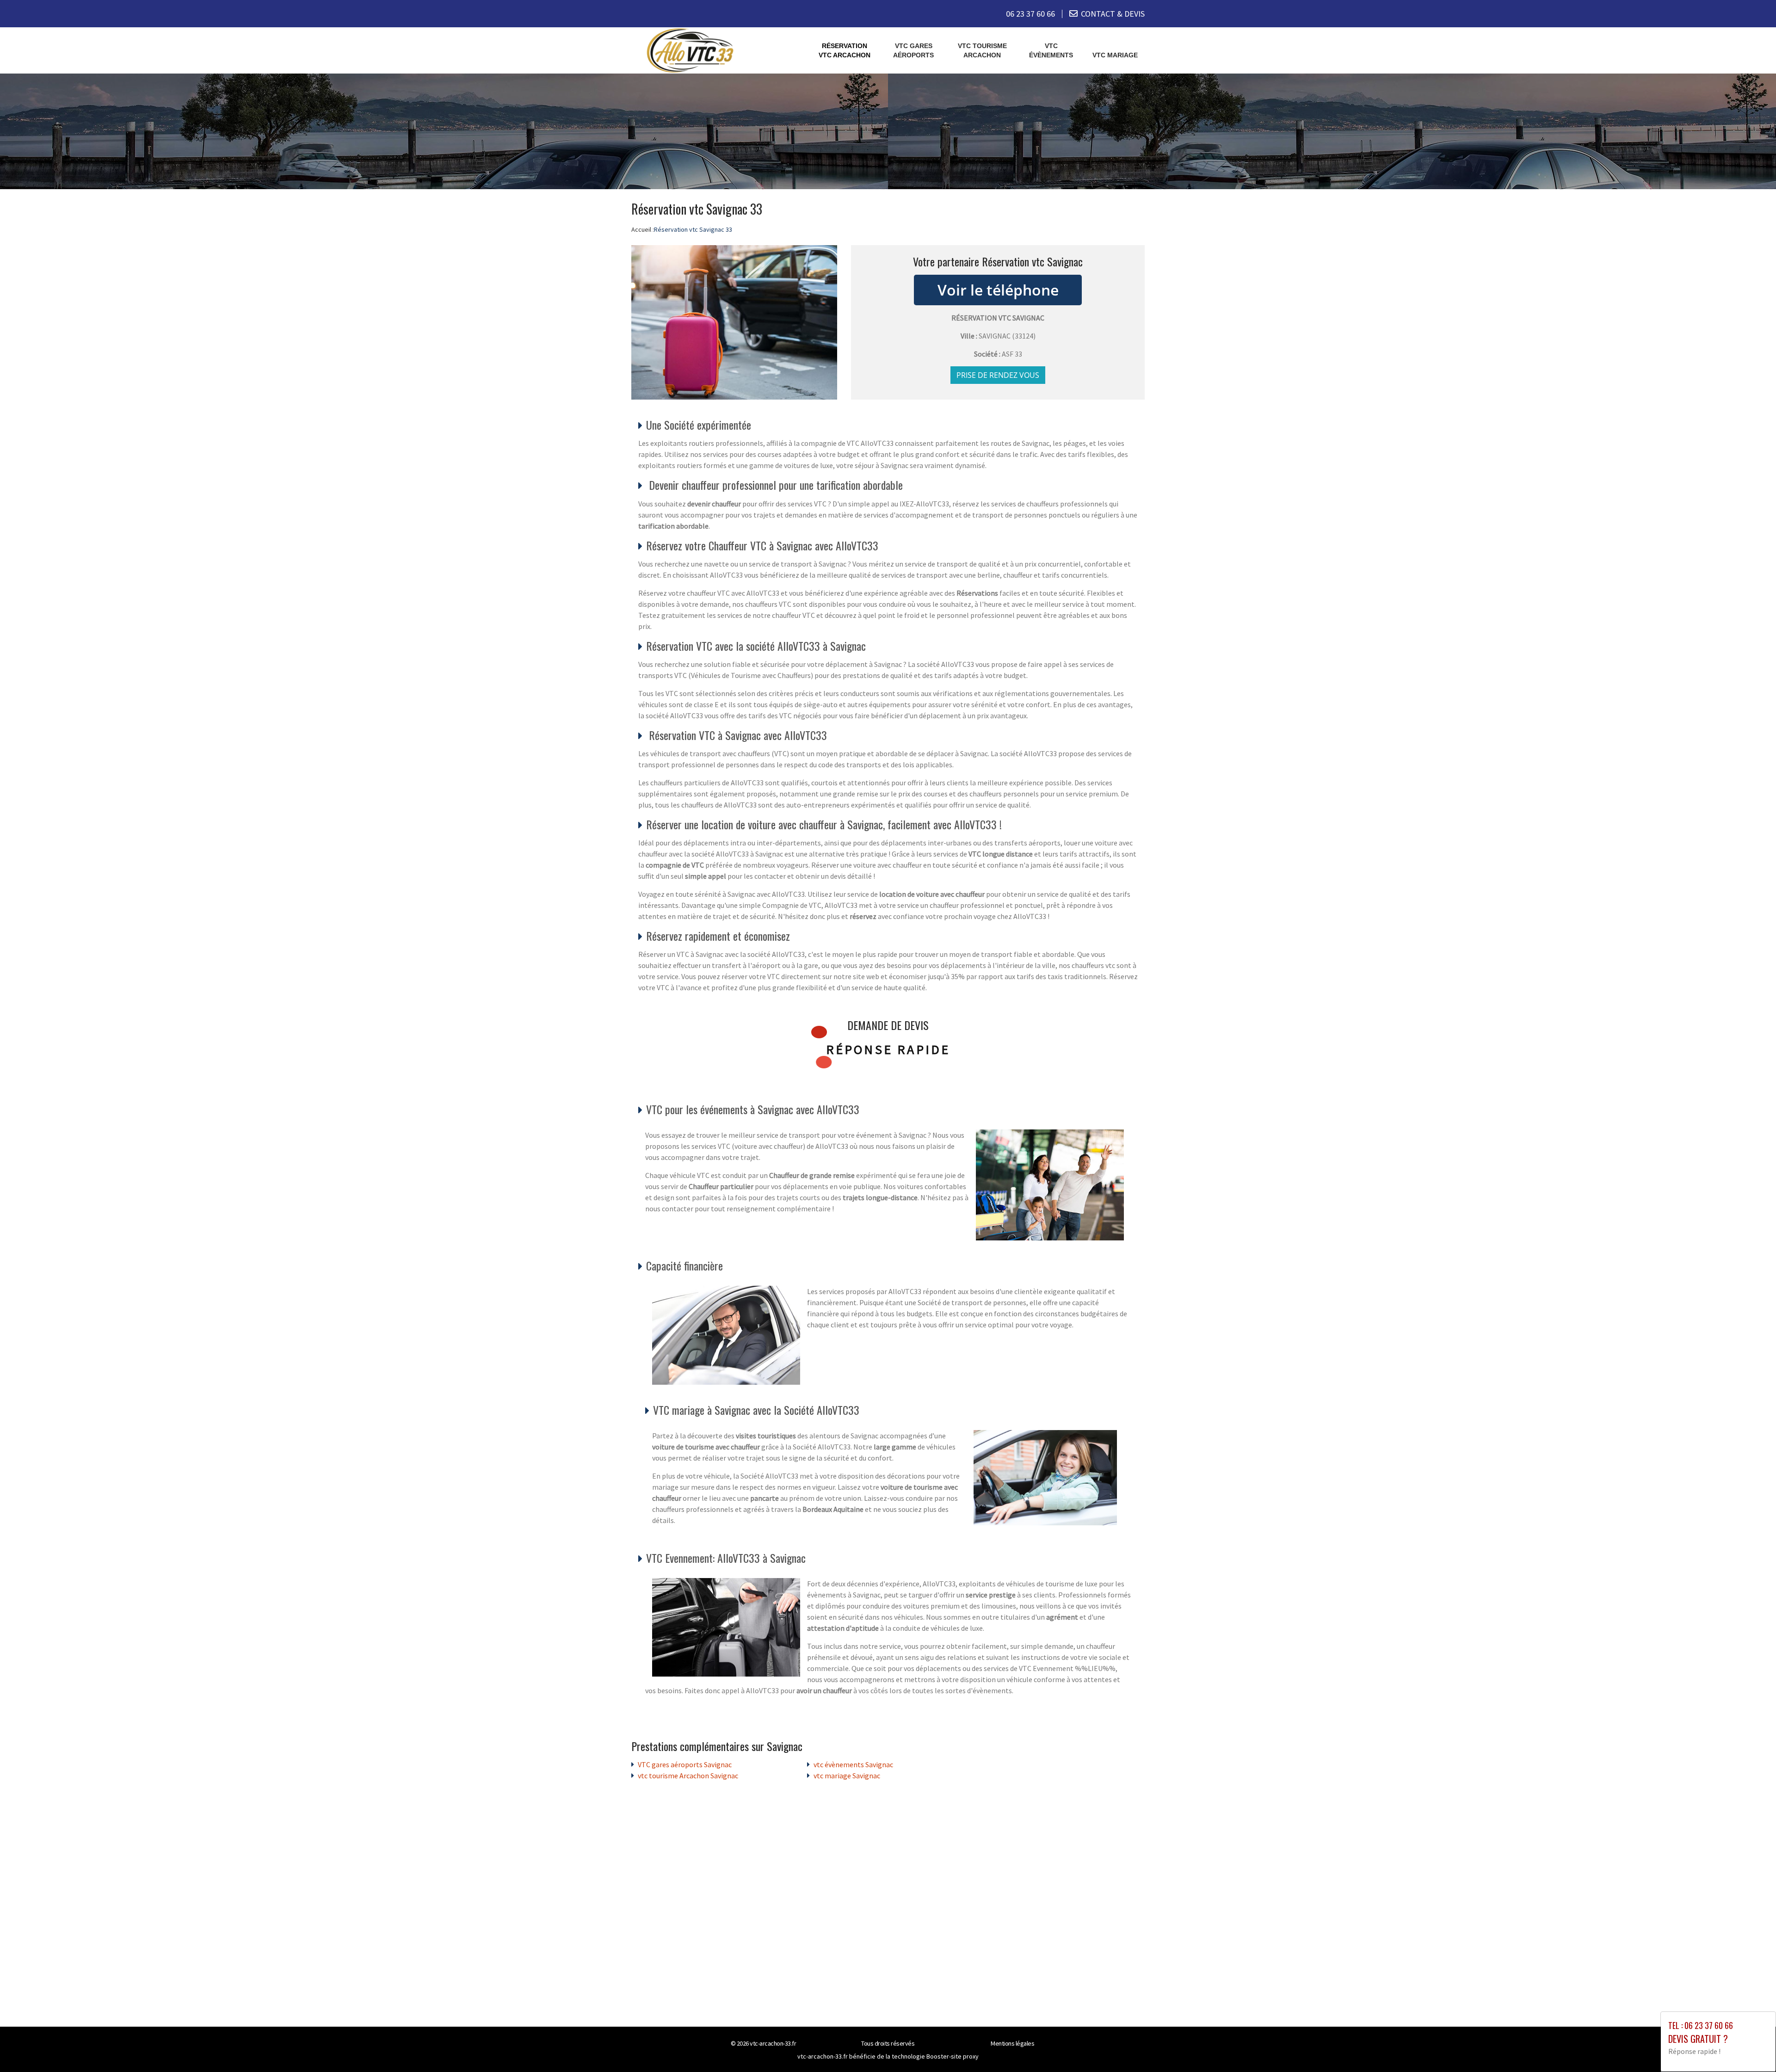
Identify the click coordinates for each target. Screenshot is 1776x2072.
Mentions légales (1012, 2043)
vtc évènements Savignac (853, 1764)
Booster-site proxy (953, 2056)
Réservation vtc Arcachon (845, 50)
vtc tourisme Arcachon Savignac (688, 1776)
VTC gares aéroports (913, 50)
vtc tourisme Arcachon (982, 50)
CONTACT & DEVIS (1113, 14)
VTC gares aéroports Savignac (685, 1764)
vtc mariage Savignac (847, 1776)
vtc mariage (1115, 55)
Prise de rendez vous (998, 375)
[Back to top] (1751, 2047)
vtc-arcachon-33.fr (773, 2043)
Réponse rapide (888, 1049)
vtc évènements (1051, 50)
